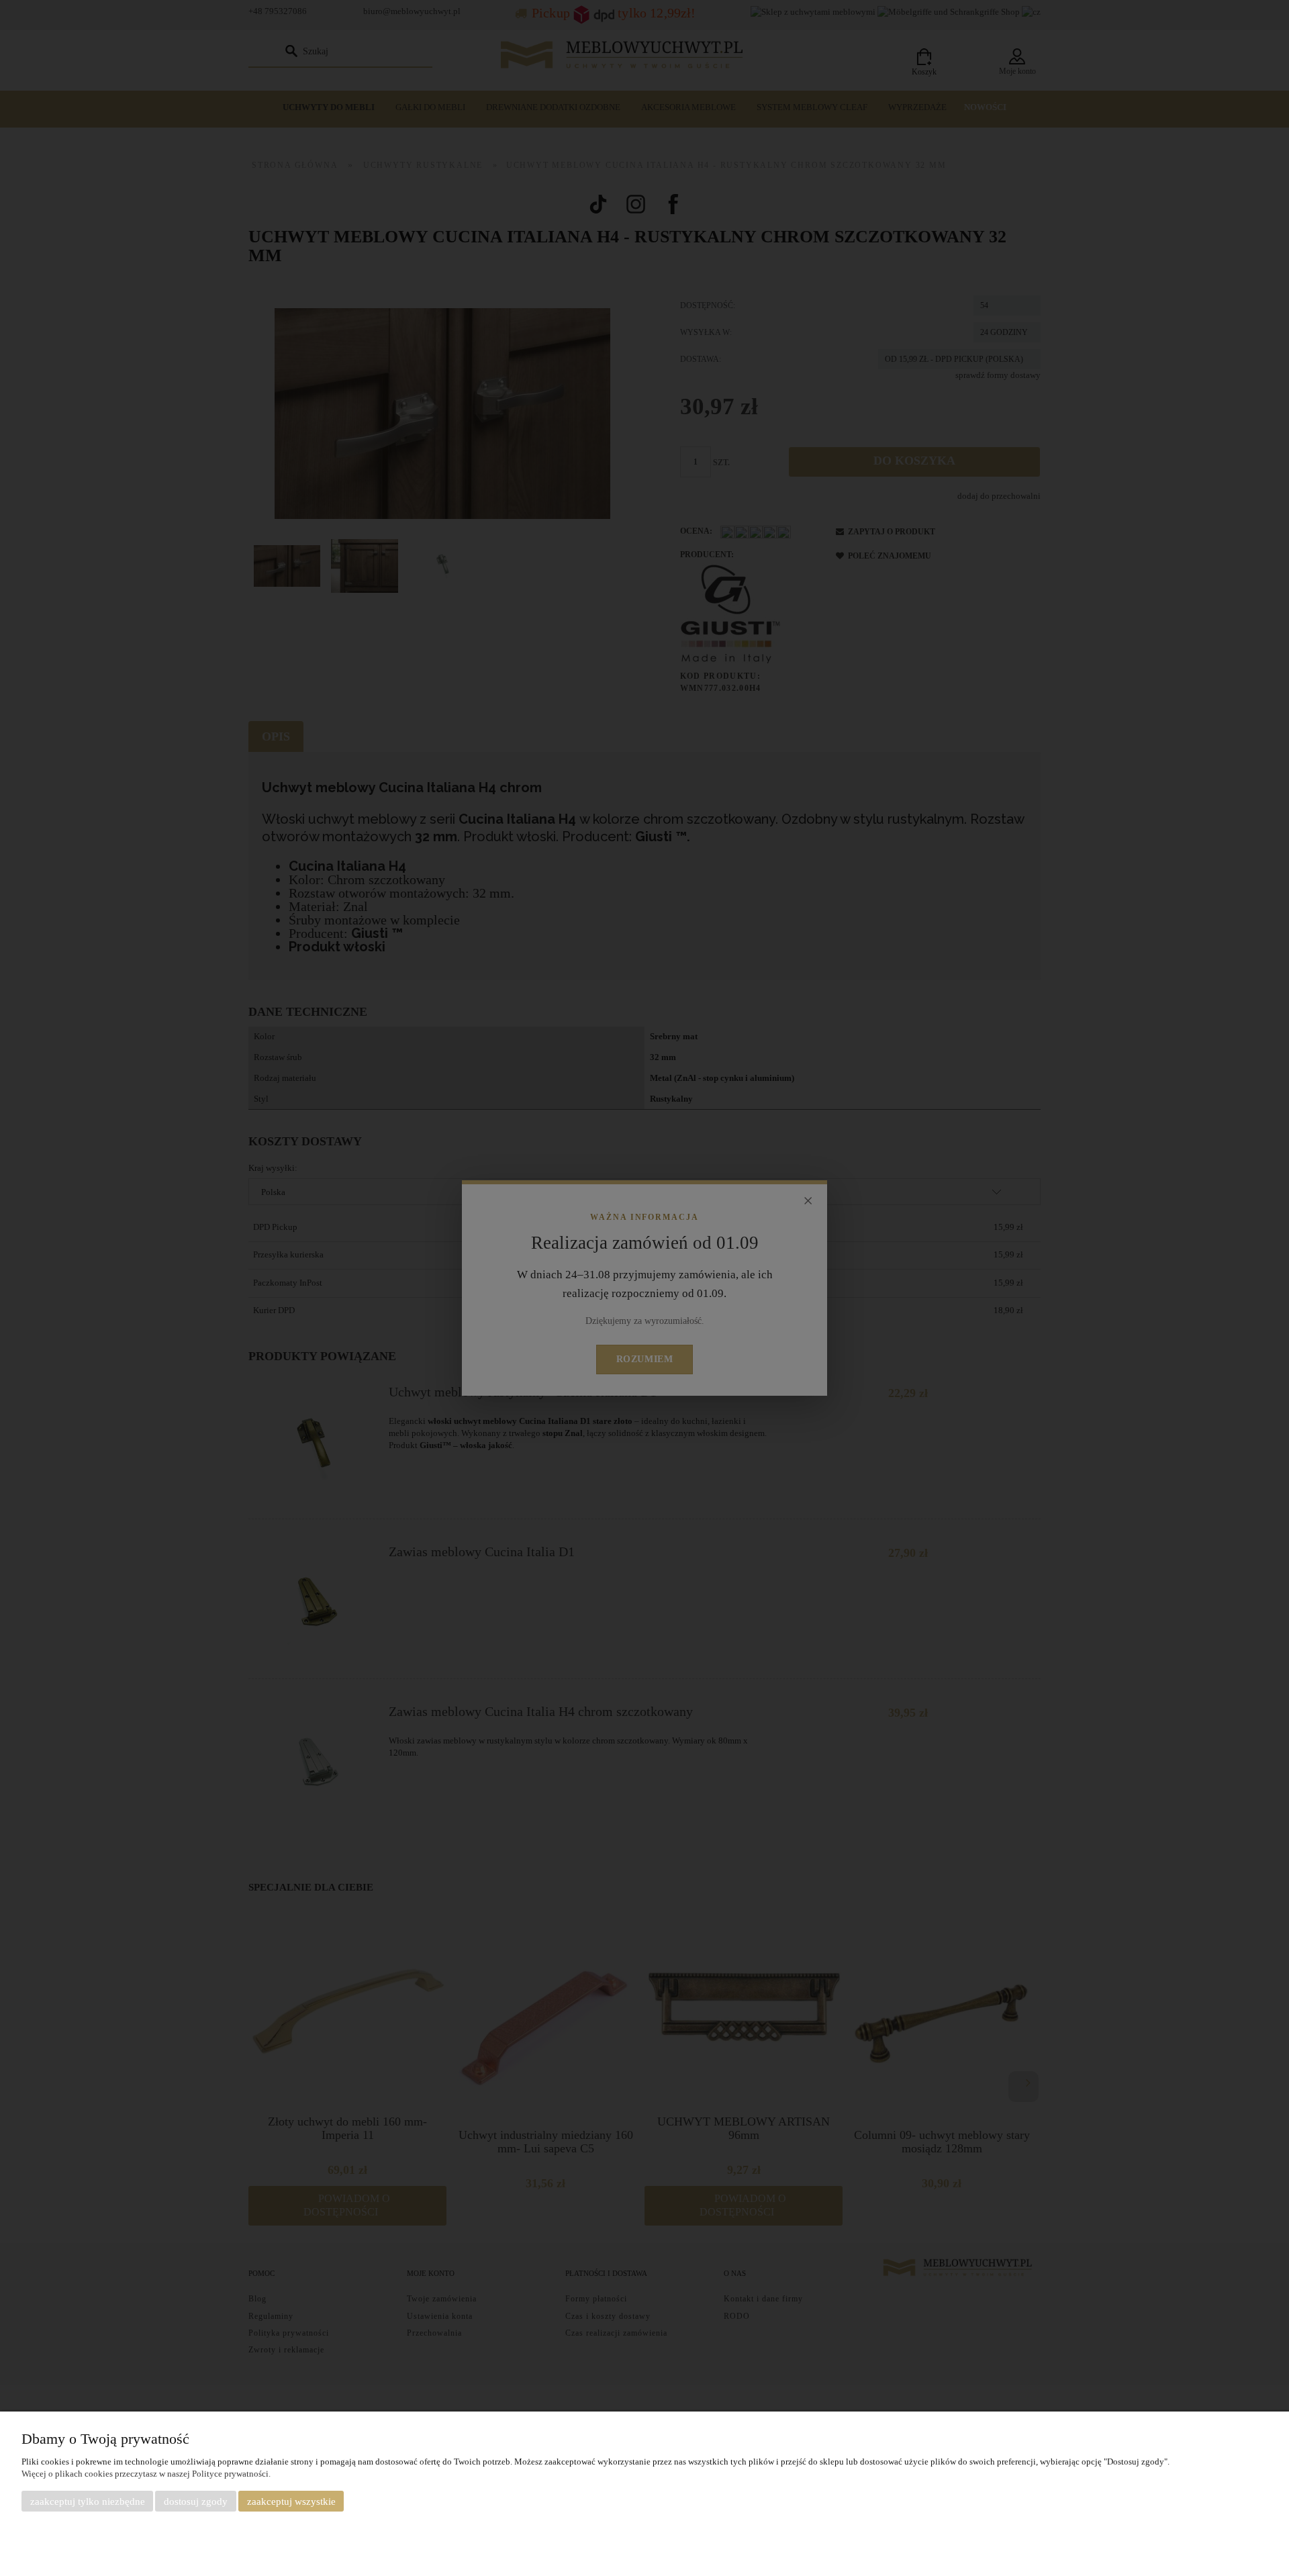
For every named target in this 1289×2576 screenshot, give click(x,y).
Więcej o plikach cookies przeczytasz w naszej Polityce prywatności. (146, 2474)
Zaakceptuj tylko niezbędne (88, 2501)
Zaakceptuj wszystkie (291, 2501)
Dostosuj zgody (196, 2501)
